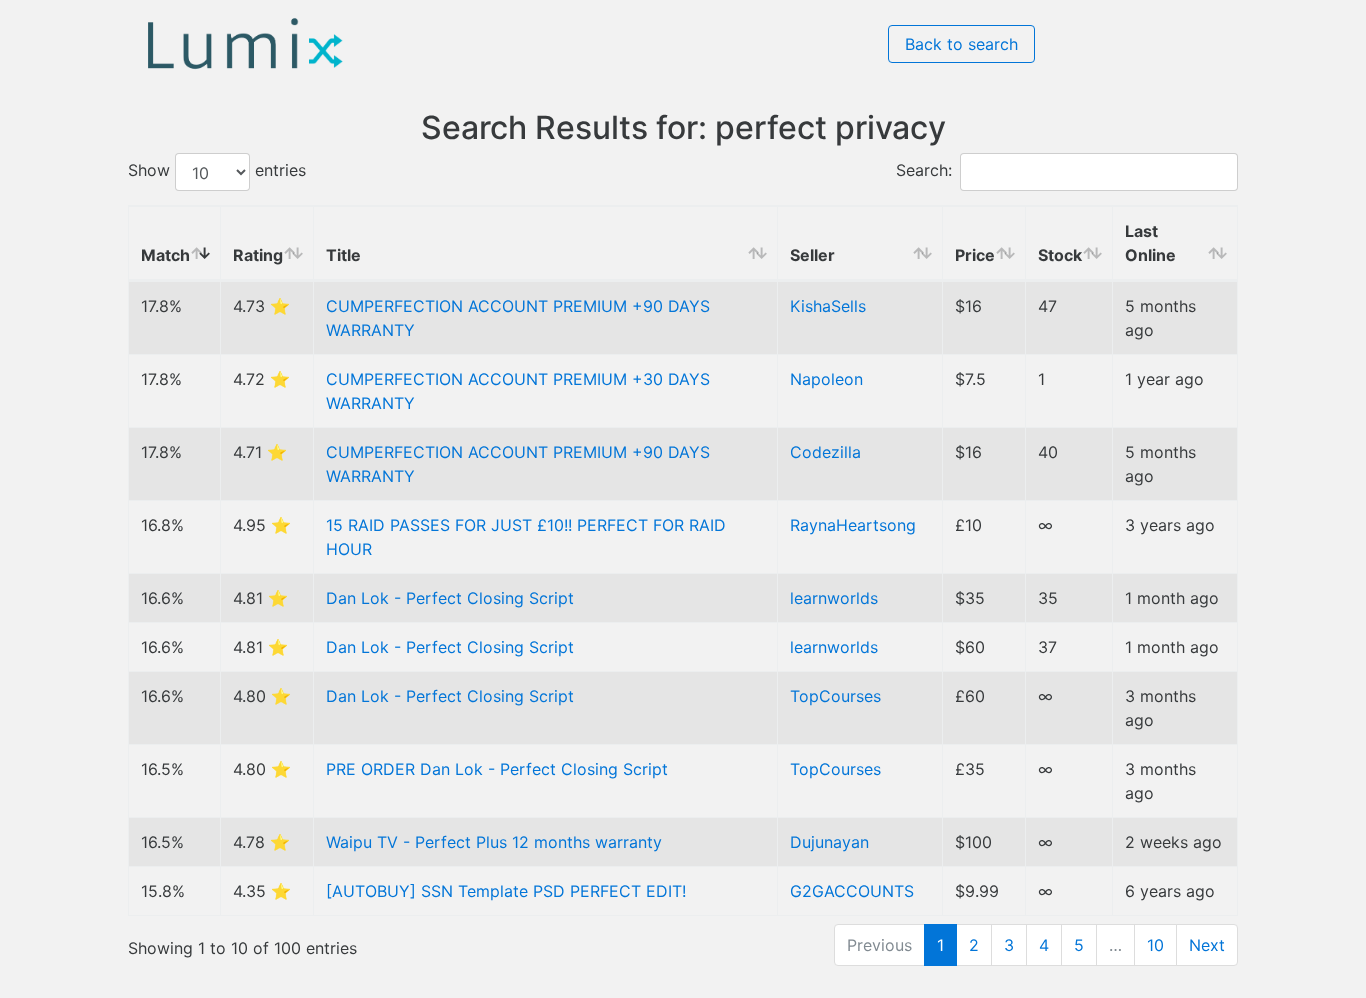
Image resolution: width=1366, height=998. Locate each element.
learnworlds (834, 598)
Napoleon (826, 379)
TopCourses (835, 696)
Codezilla (825, 452)
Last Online (1150, 243)
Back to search (961, 44)
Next (1207, 945)
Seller (812, 255)
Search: (924, 171)
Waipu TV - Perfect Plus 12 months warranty (494, 842)
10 (1155, 945)
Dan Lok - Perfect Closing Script (450, 598)
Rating (258, 255)
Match (165, 255)
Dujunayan (829, 842)
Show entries (217, 171)
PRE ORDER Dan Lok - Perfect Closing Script (497, 769)
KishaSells (828, 306)
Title (343, 255)
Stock (1060, 255)
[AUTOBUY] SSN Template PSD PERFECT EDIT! (506, 891)
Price (975, 255)
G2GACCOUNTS (852, 891)
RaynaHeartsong (853, 525)
